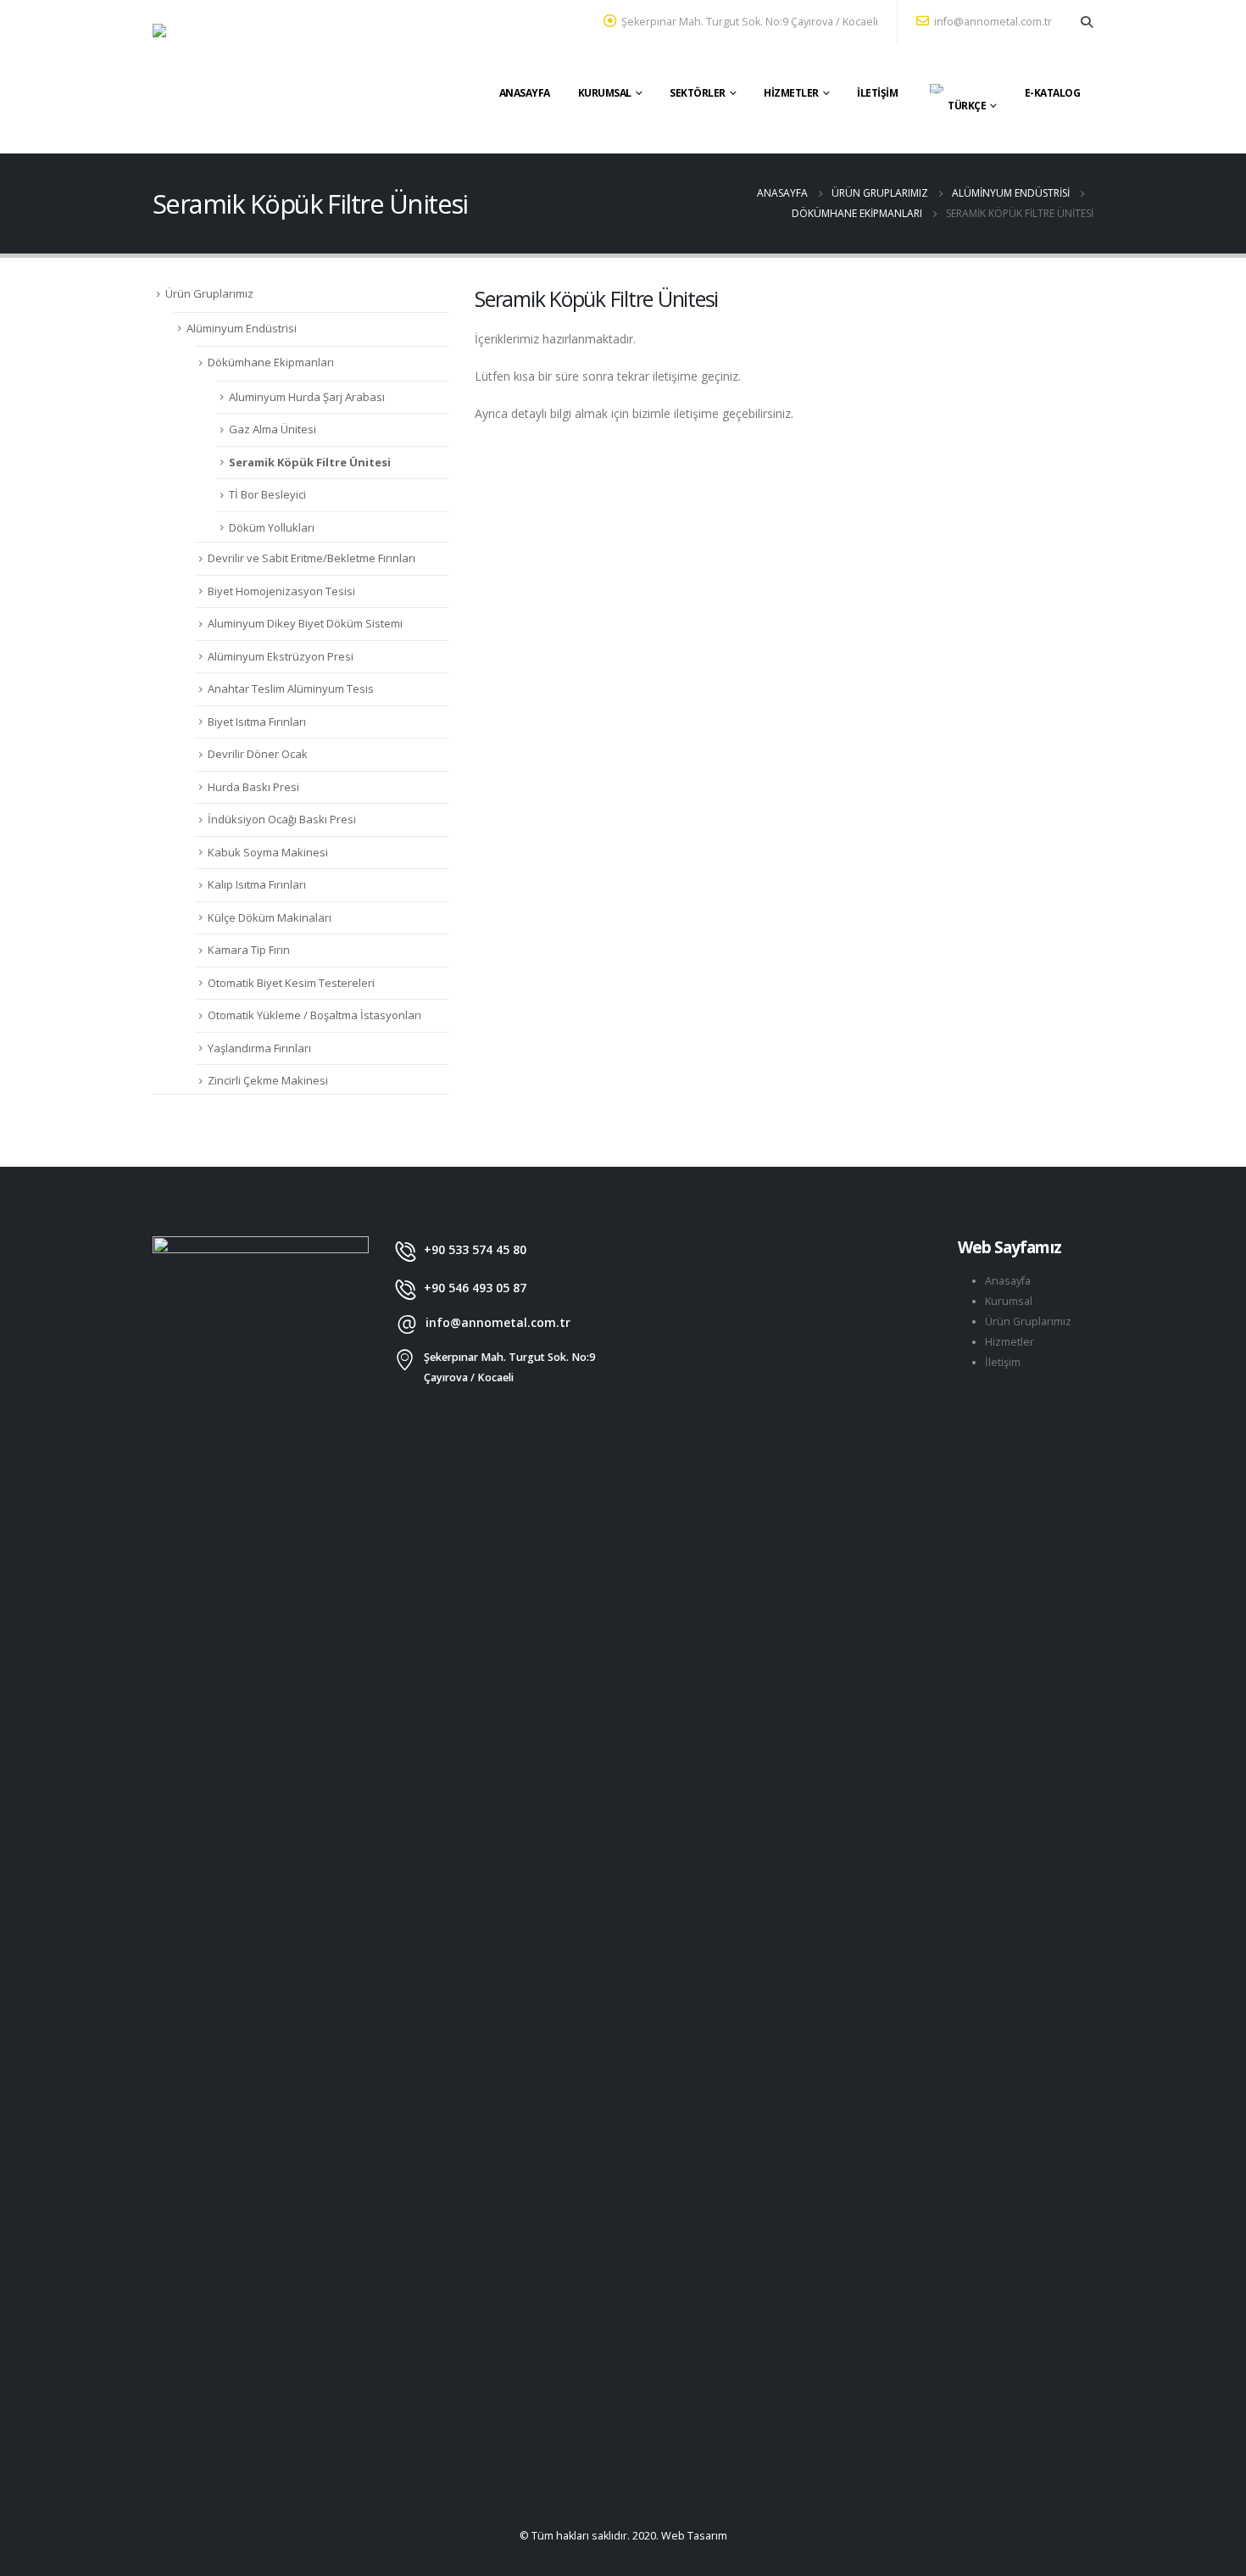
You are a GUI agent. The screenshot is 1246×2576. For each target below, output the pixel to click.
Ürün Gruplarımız (209, 293)
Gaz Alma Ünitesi (273, 429)
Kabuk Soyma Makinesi (268, 852)
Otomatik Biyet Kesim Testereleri (291, 983)
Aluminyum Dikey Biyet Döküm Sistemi (305, 623)
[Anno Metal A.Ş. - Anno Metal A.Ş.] (259, 77)
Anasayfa (525, 93)
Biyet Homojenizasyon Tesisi (281, 591)
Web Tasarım (694, 2536)
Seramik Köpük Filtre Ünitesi (310, 462)
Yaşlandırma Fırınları (259, 1048)
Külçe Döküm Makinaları (270, 917)
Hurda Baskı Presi (253, 787)
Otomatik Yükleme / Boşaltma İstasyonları (314, 1015)
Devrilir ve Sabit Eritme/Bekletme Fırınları (311, 558)
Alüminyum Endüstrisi (242, 328)
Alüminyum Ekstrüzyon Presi (281, 656)
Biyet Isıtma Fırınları (257, 722)
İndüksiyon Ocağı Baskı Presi (282, 819)
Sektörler (698, 93)
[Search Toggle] (1086, 22)
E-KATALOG (1053, 93)
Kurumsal (605, 93)
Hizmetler (791, 93)
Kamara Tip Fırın (249, 950)
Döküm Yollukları (272, 527)
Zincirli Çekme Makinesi (268, 1080)
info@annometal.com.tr (993, 22)
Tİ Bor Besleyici (267, 494)
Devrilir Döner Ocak (258, 754)
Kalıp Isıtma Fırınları (257, 884)
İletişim (877, 93)
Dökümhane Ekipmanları (271, 362)
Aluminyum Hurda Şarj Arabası (307, 397)
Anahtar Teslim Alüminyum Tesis (291, 689)
